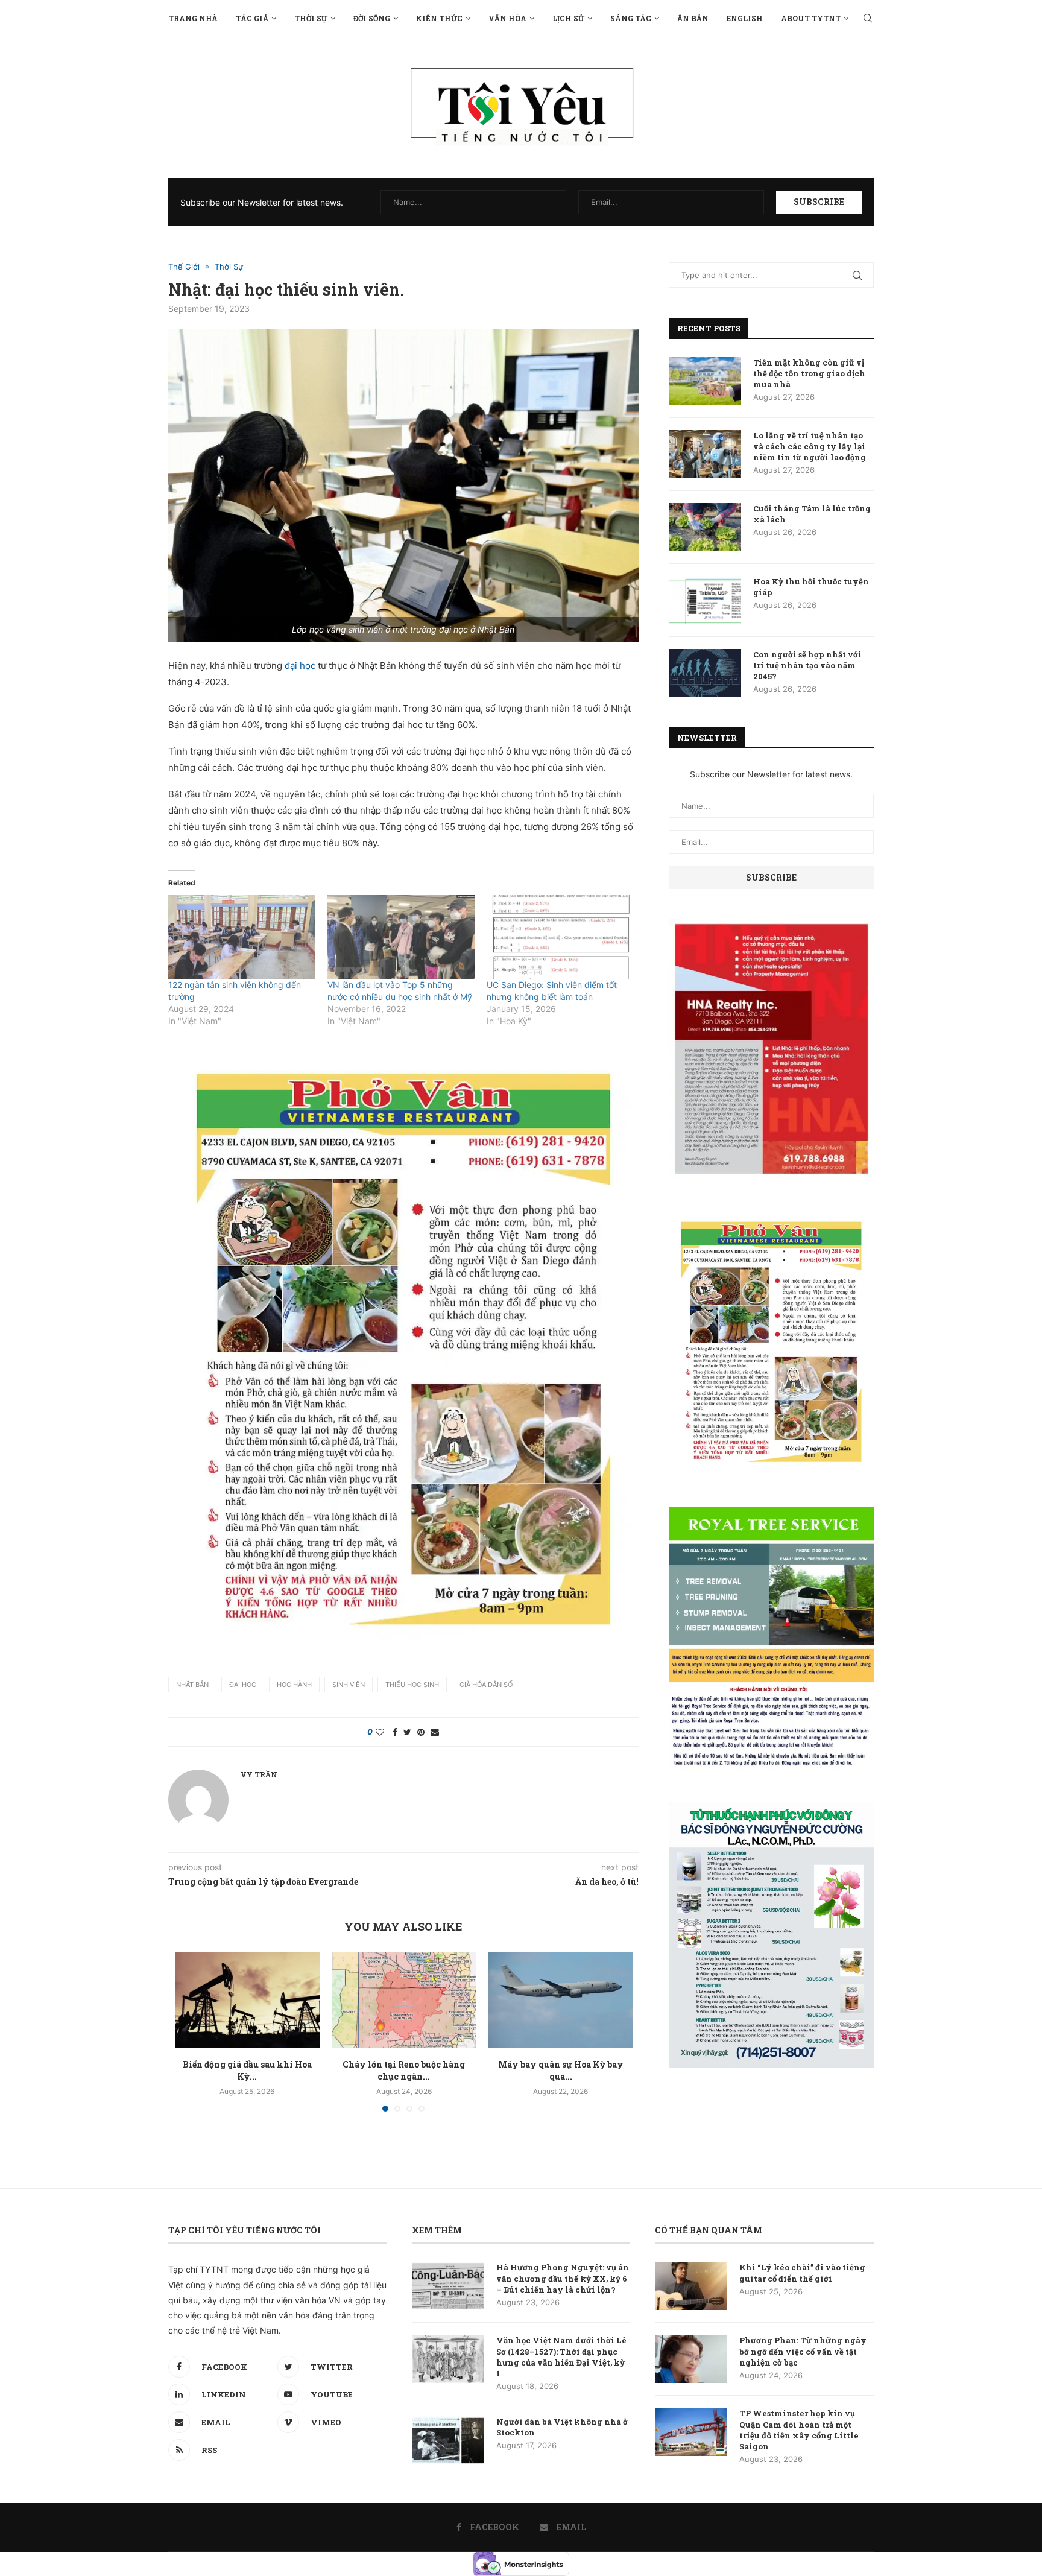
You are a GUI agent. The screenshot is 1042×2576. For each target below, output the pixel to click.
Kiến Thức (439, 18)
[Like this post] (380, 1732)
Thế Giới (184, 267)
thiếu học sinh (412, 1685)
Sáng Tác (631, 18)
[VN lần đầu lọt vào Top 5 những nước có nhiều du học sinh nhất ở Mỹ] (401, 937)
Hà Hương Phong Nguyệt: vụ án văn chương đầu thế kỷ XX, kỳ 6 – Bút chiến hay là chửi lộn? (563, 2278)
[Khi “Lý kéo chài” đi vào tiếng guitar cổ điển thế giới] (691, 2286)
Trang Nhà (193, 18)
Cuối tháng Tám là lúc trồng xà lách (812, 514)
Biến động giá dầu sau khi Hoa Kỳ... (247, 2070)
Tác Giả (252, 18)
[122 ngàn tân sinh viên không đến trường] (242, 937)
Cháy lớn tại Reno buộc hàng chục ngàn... (404, 2070)
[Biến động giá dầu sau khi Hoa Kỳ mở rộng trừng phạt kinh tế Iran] (247, 2000)
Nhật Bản (192, 1685)
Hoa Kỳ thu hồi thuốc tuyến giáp (811, 587)
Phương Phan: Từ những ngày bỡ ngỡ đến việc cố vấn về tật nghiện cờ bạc (803, 2351)
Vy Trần (259, 1774)
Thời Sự (311, 18)
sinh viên (349, 1685)
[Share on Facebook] (395, 1732)
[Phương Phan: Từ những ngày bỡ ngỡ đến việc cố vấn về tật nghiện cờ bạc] (691, 2359)
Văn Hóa (507, 18)
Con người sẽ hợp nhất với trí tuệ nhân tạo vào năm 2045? (807, 665)
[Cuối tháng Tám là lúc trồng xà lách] (705, 527)
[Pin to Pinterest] (421, 1732)
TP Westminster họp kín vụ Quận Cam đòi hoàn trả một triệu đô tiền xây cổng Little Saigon (799, 2430)
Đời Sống (372, 18)
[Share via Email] (435, 1732)
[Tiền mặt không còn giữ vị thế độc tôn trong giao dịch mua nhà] (705, 381)
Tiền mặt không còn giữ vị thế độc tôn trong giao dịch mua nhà (809, 373)
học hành (294, 1685)
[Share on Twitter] (407, 1732)
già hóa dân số (486, 1685)
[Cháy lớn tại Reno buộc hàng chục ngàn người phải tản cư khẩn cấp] (404, 2000)
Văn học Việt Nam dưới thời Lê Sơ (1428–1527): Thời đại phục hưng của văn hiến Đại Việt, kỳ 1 (561, 2357)
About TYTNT (811, 18)
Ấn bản (693, 18)
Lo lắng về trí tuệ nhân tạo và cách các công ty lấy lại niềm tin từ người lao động (810, 446)
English (745, 18)
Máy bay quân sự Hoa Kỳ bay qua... (561, 2070)
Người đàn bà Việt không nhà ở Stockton (562, 2427)
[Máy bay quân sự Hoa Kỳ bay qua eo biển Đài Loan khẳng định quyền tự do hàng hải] (561, 2000)
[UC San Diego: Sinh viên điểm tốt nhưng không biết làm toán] (560, 937)
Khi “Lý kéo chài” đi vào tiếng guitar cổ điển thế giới (802, 2273)
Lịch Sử (568, 18)
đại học (300, 666)
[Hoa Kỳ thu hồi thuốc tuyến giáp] (705, 600)
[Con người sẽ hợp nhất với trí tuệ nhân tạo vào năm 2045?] (705, 673)
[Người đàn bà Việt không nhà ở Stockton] (448, 2440)
